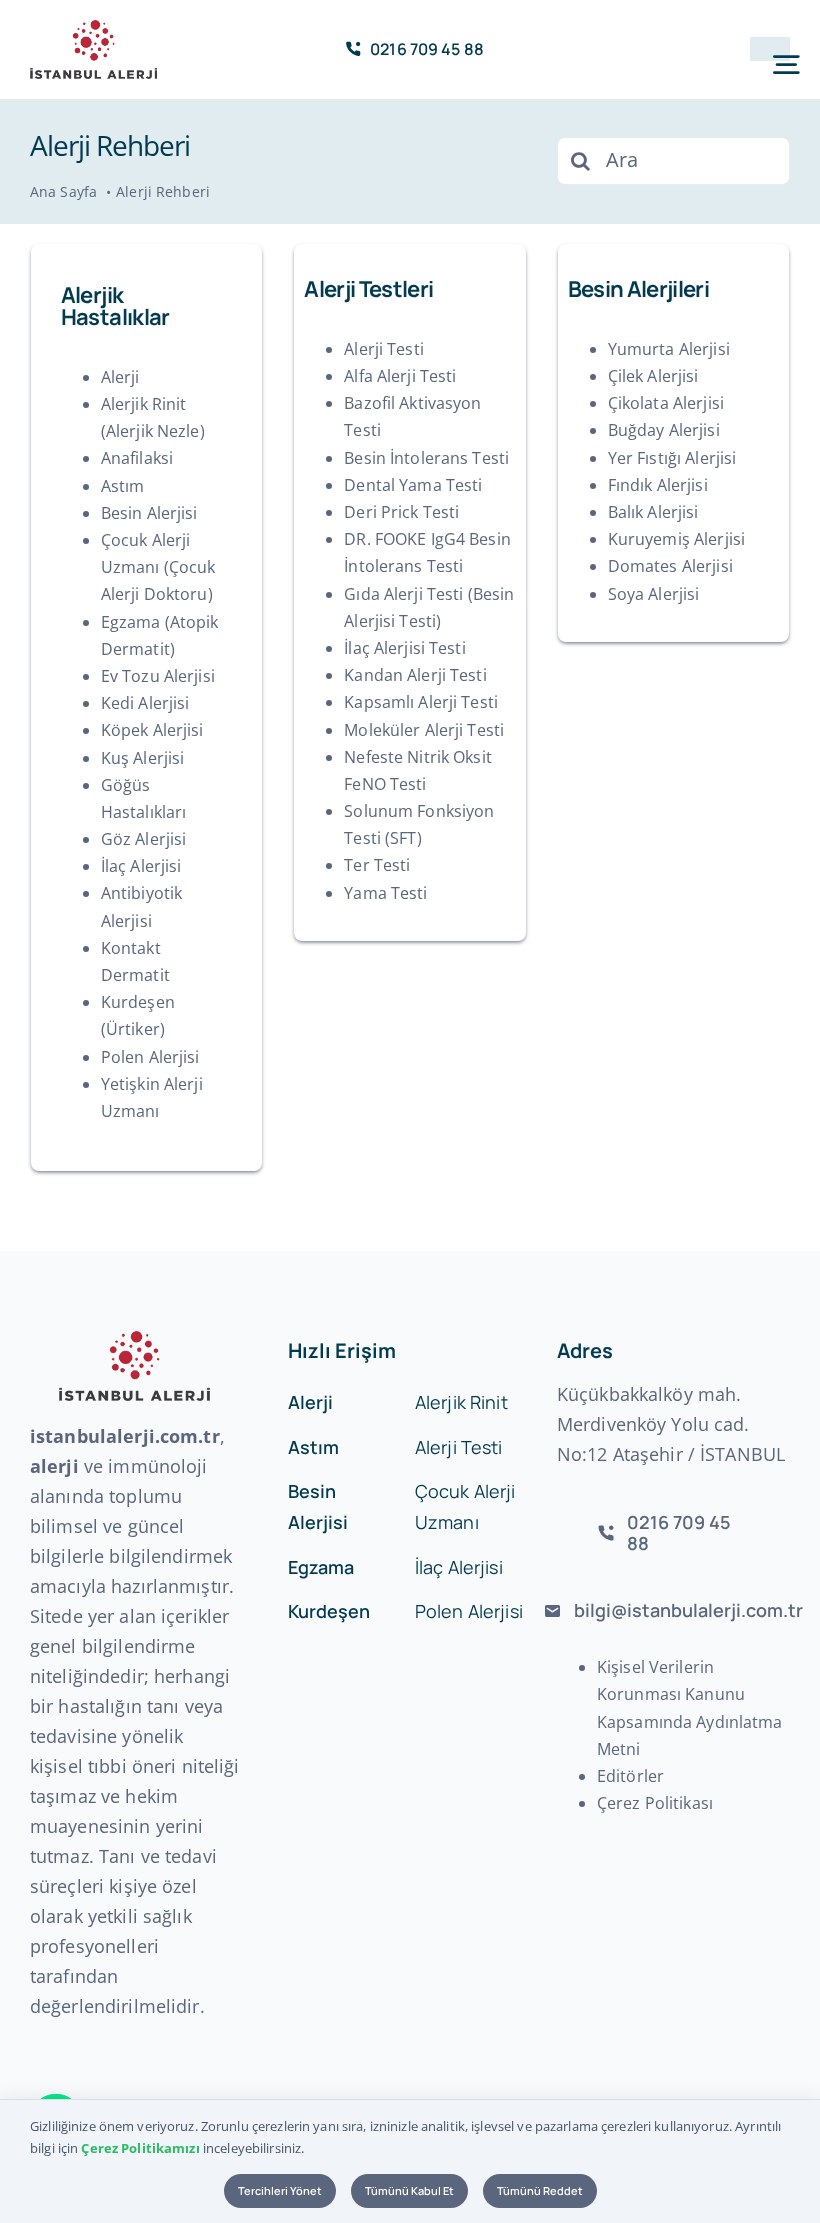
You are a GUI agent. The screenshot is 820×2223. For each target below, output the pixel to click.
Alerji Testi (384, 349)
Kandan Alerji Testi (415, 675)
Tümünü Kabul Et (409, 2190)
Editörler (630, 1776)
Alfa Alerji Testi (400, 376)
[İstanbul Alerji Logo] (94, 28)
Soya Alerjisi (654, 594)
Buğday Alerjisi (664, 430)
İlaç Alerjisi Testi (404, 648)
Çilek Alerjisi (653, 376)
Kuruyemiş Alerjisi (676, 539)
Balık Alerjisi (653, 512)
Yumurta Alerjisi (669, 349)
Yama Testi (385, 893)
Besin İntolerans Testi (426, 458)
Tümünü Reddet (540, 2190)
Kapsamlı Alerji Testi (421, 702)
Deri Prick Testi (401, 512)
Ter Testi (377, 865)
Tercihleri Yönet (280, 2190)
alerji (54, 1466)
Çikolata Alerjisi (666, 403)
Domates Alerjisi (670, 566)
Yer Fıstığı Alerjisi (672, 458)
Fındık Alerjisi (658, 485)
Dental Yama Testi (413, 485)
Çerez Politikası (655, 1803)
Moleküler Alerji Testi (424, 730)
